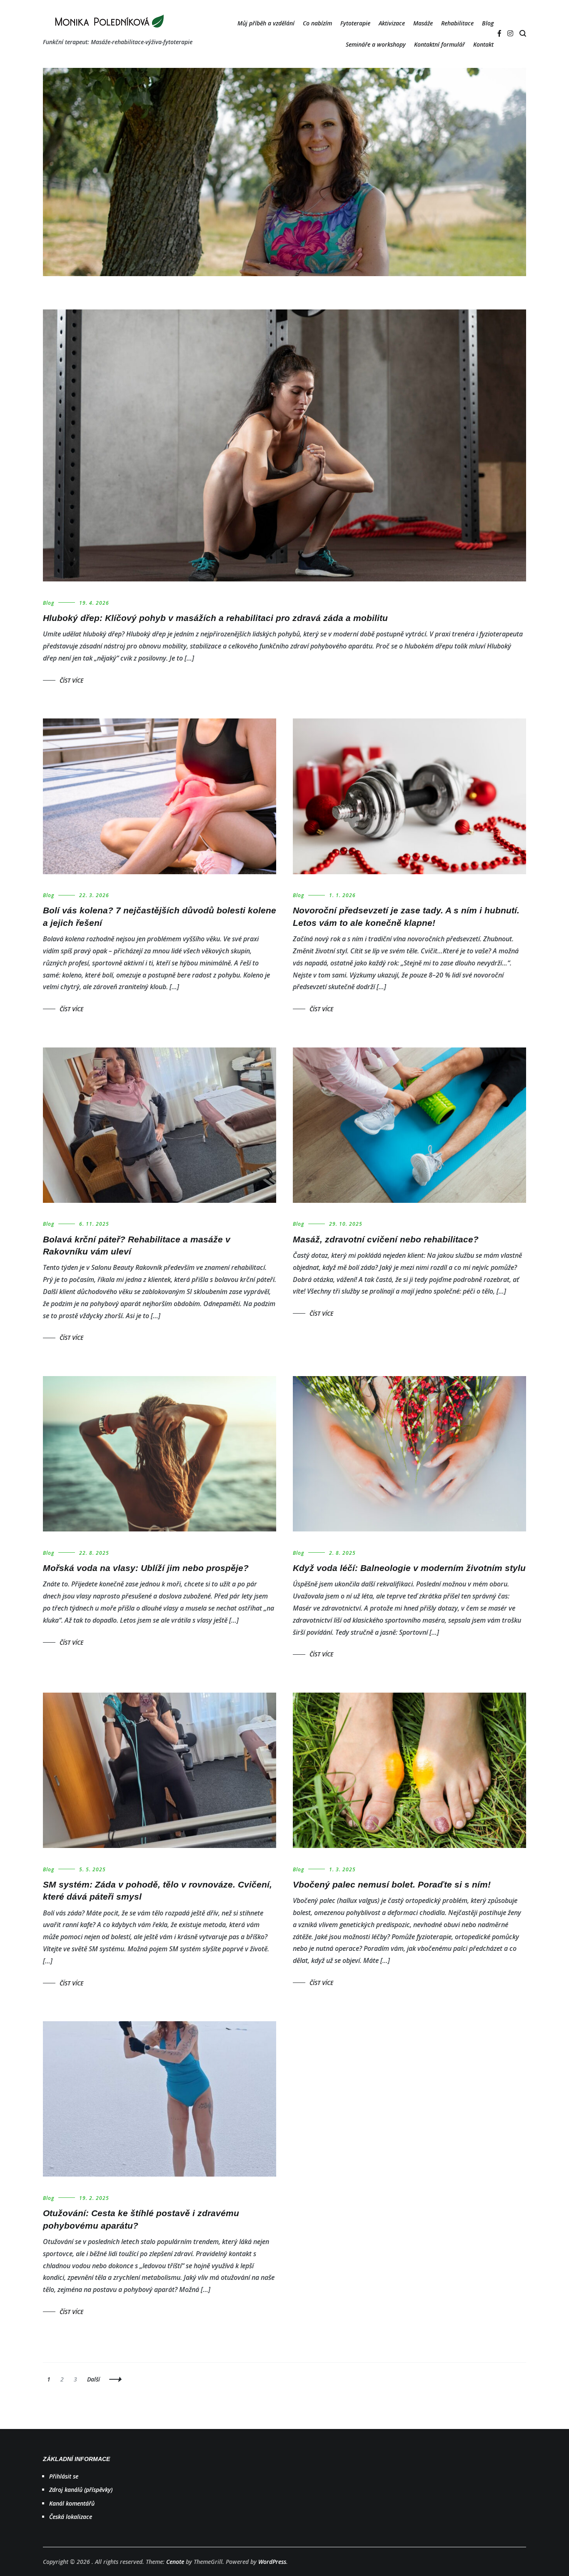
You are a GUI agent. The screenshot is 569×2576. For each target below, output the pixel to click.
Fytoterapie (355, 23)
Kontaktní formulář (439, 44)
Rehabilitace (457, 23)
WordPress (272, 2562)
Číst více (71, 680)
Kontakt (483, 44)
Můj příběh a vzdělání (266, 23)
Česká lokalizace (71, 2517)
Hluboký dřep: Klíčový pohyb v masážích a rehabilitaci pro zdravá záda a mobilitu (215, 618)
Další (94, 2379)
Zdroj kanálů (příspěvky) (81, 2490)
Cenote (175, 2562)
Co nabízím (317, 23)
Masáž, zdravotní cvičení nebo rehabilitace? (386, 1239)
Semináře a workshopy (376, 44)
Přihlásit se (64, 2476)
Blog (488, 23)
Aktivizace (392, 23)
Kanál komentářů (72, 2503)
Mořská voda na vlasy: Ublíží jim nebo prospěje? (146, 1568)
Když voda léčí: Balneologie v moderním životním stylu (409, 1568)
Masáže (423, 23)
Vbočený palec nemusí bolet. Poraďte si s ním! (392, 1884)
